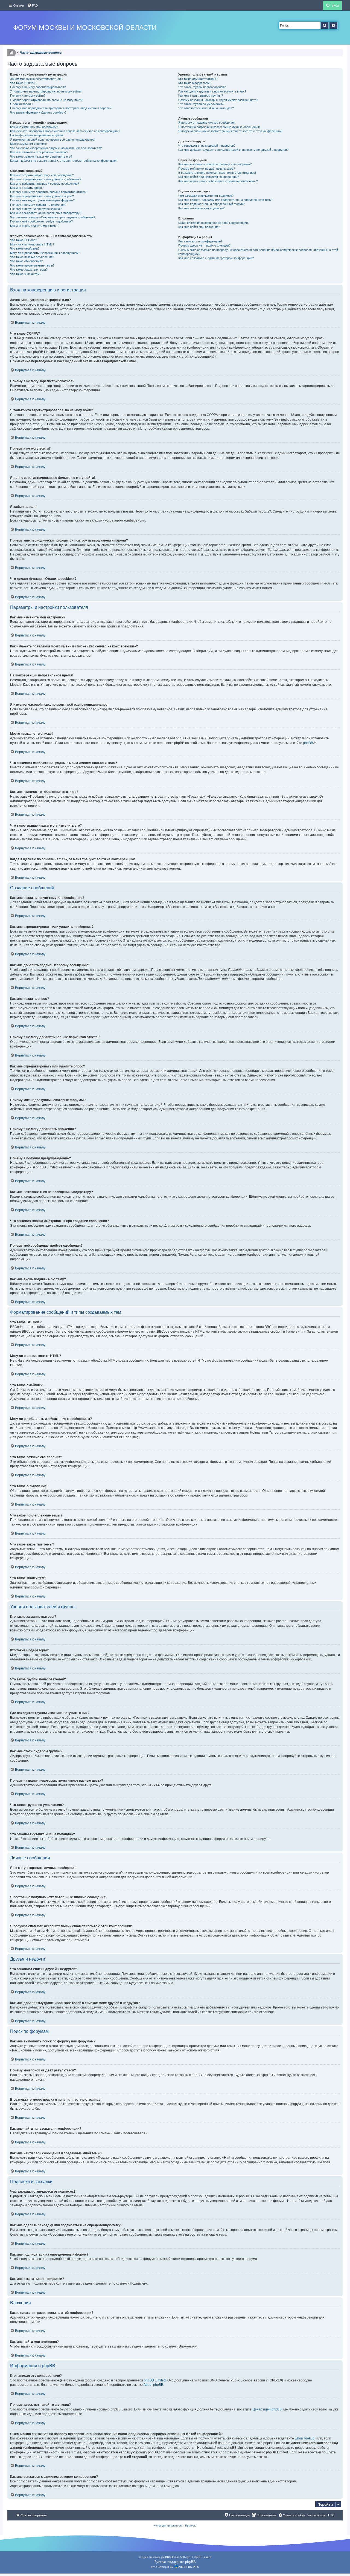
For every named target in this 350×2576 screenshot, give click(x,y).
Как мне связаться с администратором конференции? (216, 258)
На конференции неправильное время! (37, 135)
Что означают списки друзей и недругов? (207, 146)
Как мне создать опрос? (27, 188)
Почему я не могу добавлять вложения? (38, 205)
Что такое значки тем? (26, 274)
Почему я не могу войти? (28, 95)
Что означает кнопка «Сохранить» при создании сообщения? (53, 217)
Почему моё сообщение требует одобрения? (41, 221)
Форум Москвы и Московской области (85, 28)
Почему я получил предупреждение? (36, 209)
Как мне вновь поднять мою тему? (34, 226)
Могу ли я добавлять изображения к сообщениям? (45, 253)
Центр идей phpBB (267, 2409)
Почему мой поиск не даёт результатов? (207, 169)
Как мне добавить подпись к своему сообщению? (45, 184)
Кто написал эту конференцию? (200, 241)
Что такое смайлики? (25, 248)
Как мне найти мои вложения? (199, 227)
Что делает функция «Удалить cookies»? (38, 112)
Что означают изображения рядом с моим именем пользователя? (56, 148)
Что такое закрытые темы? (29, 270)
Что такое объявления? (26, 261)
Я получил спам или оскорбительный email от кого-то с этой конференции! (230, 131)
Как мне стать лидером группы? (201, 95)
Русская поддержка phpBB (175, 2562)
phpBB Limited (155, 2380)
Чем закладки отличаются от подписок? (206, 196)
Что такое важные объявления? (32, 257)
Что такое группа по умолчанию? (201, 104)
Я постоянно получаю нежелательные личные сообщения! (219, 127)
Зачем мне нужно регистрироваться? (36, 79)
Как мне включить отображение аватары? (39, 152)
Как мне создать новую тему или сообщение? (42, 175)
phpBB (308, 743)
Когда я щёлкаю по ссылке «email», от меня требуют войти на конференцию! (63, 161)
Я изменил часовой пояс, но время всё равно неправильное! (53, 140)
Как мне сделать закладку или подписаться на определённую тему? (226, 200)
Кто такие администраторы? (198, 79)
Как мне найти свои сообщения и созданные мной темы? (218, 181)
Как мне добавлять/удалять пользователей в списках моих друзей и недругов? (233, 150)
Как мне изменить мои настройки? (34, 127)
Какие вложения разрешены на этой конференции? (214, 223)
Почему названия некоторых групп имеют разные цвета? (218, 100)
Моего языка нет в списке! (28, 144)
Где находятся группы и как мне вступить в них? (212, 91)
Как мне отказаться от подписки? (201, 208)
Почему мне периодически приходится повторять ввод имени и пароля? (61, 108)
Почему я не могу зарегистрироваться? (38, 87)
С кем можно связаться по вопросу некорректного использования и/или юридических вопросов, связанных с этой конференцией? (258, 252)
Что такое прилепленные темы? (32, 265)
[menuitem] (33, 5)
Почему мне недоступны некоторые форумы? (42, 200)
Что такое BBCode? (24, 240)
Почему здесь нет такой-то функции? (204, 245)
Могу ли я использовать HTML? (32, 244)
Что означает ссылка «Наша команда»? (206, 108)
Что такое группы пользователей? (202, 87)
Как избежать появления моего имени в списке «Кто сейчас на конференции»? (65, 131)
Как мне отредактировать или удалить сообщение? (46, 179)
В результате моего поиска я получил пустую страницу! (217, 173)
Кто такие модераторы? (195, 83)
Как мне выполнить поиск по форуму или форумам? (215, 164)
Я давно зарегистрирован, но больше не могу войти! (47, 100)
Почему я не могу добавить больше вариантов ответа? (49, 192)
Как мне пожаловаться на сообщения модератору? (46, 213)
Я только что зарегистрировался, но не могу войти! (46, 91)
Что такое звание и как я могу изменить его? (41, 157)
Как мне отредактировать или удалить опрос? (42, 196)
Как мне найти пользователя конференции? (209, 177)
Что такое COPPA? (23, 83)
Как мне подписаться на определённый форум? (212, 204)
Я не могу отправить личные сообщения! (207, 123)
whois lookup (305, 2438)
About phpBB (153, 2385)
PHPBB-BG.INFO (189, 2567)
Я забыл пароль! (22, 104)
